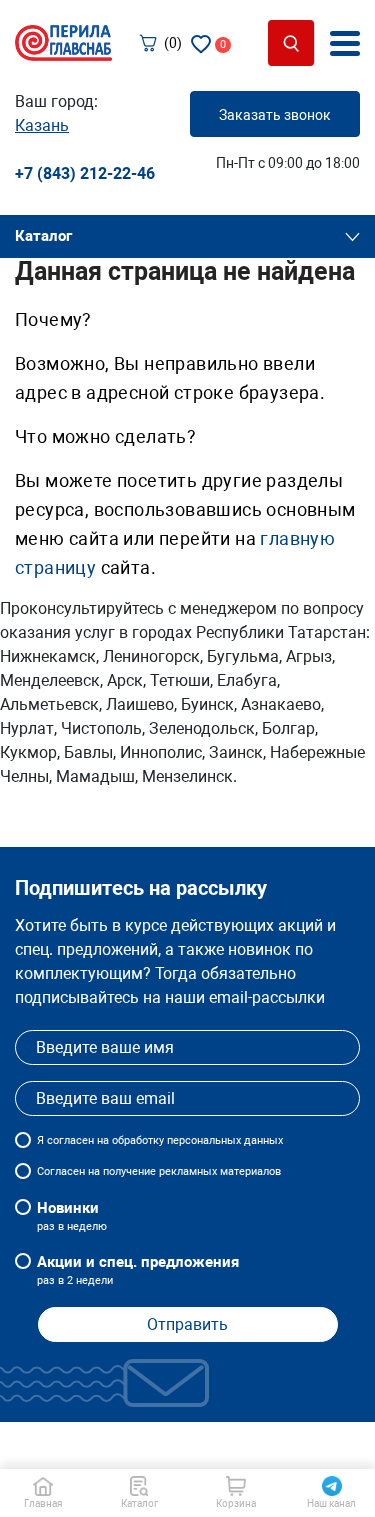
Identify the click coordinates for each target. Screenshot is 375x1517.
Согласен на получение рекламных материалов (159, 1171)
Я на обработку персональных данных (160, 1140)
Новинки (72, 1216)
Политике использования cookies (156, 1454)
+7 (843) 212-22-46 (85, 173)
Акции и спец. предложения (138, 1270)
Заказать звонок (275, 115)
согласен (70, 1140)
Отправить (187, 1324)
